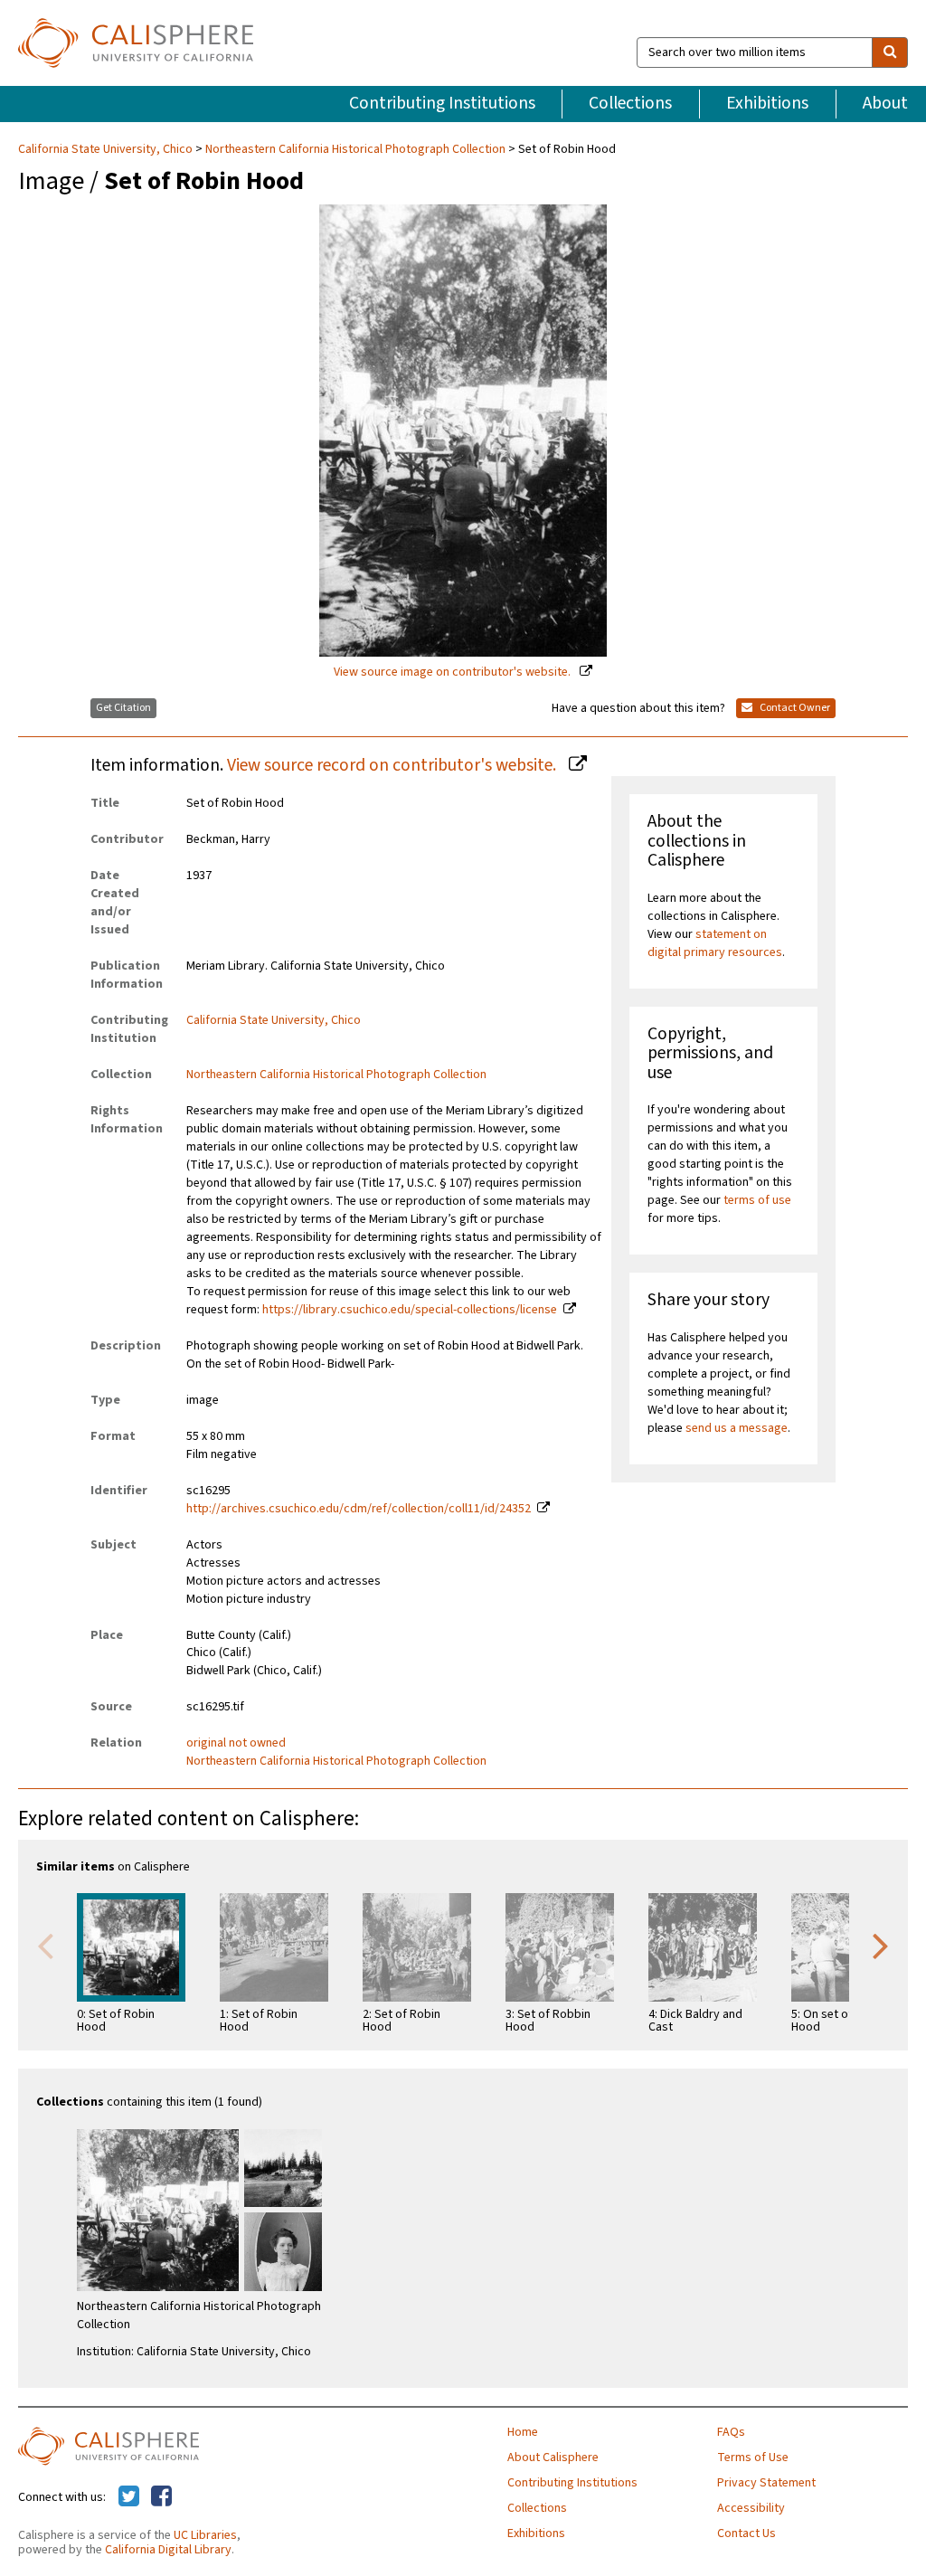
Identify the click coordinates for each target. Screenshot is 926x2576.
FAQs (731, 2432)
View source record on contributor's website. (393, 765)
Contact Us (746, 2533)
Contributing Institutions (442, 103)
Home (523, 2432)
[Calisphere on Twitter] (129, 2497)
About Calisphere (553, 2458)
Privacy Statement (766, 2483)
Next (881, 1945)
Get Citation (123, 708)
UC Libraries (205, 2535)
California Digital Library (168, 2550)
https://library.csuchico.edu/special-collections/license (410, 1310)
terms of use (757, 1200)
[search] (890, 52)
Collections (630, 103)
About (885, 103)
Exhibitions (767, 103)
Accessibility (751, 2508)
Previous (45, 1945)
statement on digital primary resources (715, 943)
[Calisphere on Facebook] (161, 2497)
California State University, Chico (107, 149)
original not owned (236, 1743)
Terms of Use (753, 2458)
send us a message (737, 1428)
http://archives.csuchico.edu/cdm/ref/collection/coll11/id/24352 (359, 1509)
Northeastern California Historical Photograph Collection (355, 149)
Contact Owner (794, 708)
